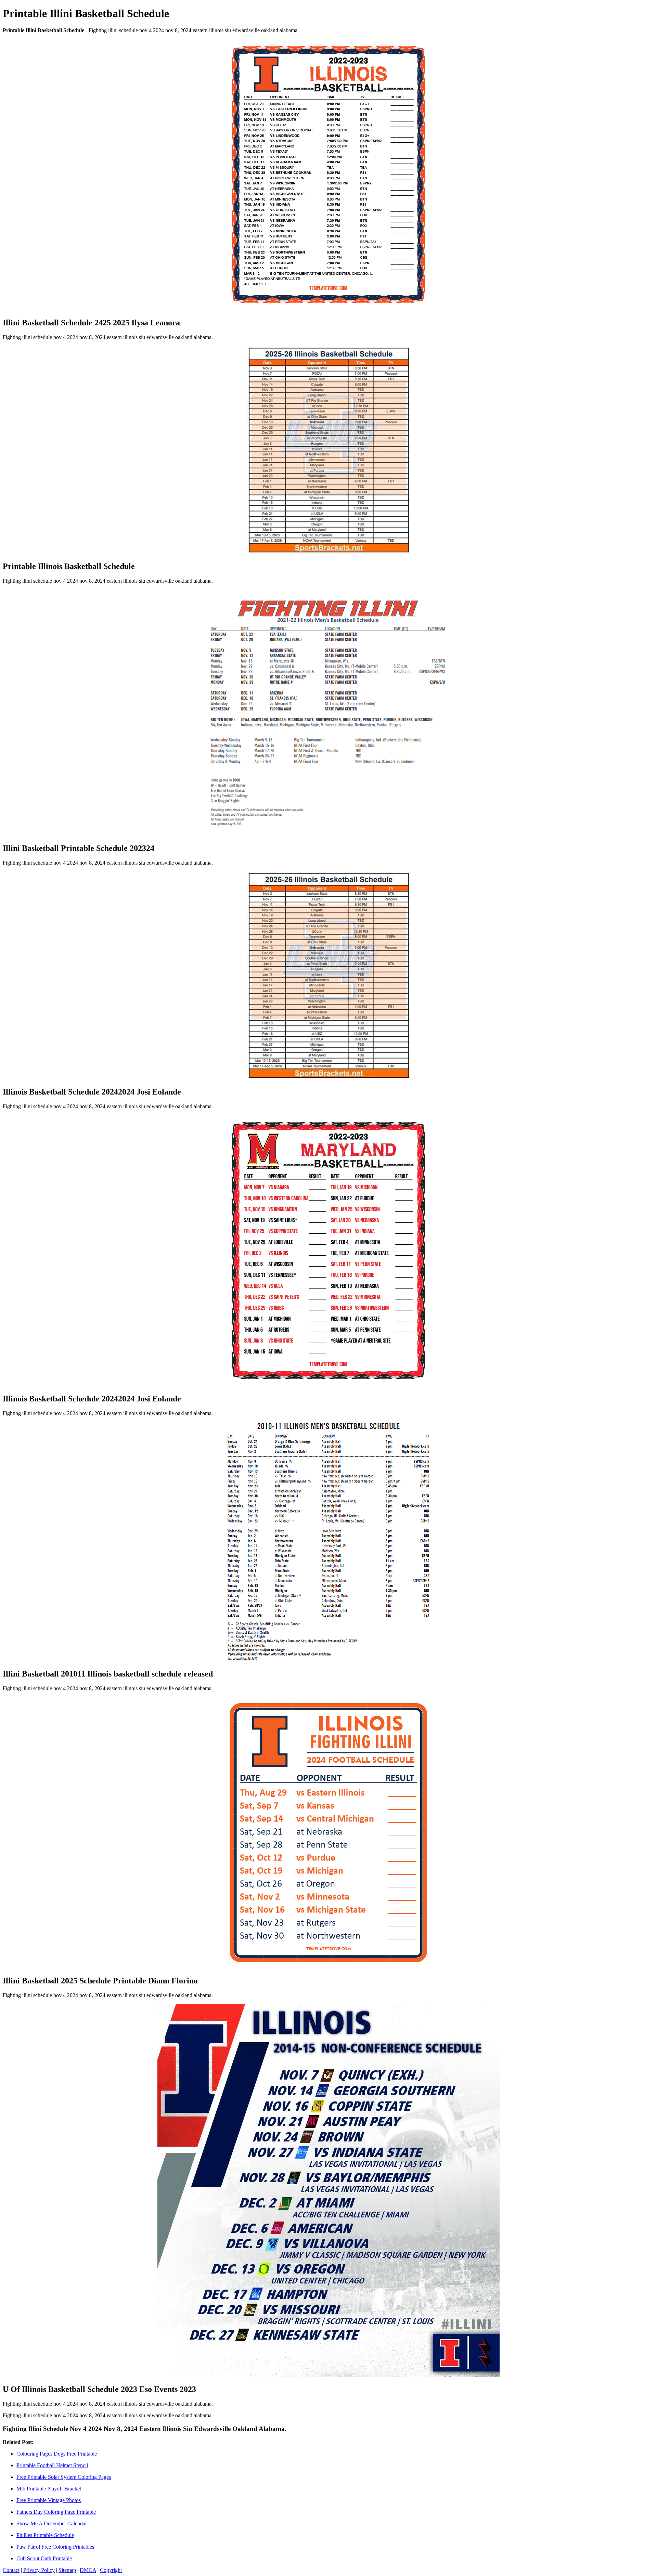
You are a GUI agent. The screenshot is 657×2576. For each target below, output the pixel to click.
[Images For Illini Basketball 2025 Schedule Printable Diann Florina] (328, 1833)
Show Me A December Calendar (52, 2523)
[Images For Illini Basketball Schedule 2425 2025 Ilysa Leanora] (328, 175)
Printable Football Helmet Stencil (52, 2465)
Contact (11, 2570)
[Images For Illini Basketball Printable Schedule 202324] (328, 713)
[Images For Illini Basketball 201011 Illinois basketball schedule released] (328, 1542)
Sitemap (67, 2570)
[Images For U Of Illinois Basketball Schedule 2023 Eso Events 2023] (328, 2191)
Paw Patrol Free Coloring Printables (55, 2547)
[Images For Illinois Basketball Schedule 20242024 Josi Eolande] (328, 976)
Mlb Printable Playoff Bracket (49, 2489)
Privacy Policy (39, 2570)
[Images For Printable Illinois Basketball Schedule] (328, 450)
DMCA (88, 2570)
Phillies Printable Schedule (45, 2535)
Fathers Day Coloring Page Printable (56, 2512)
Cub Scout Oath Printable (44, 2558)
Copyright (111, 2570)
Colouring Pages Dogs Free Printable (57, 2454)
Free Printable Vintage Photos (49, 2500)
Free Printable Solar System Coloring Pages (64, 2477)
